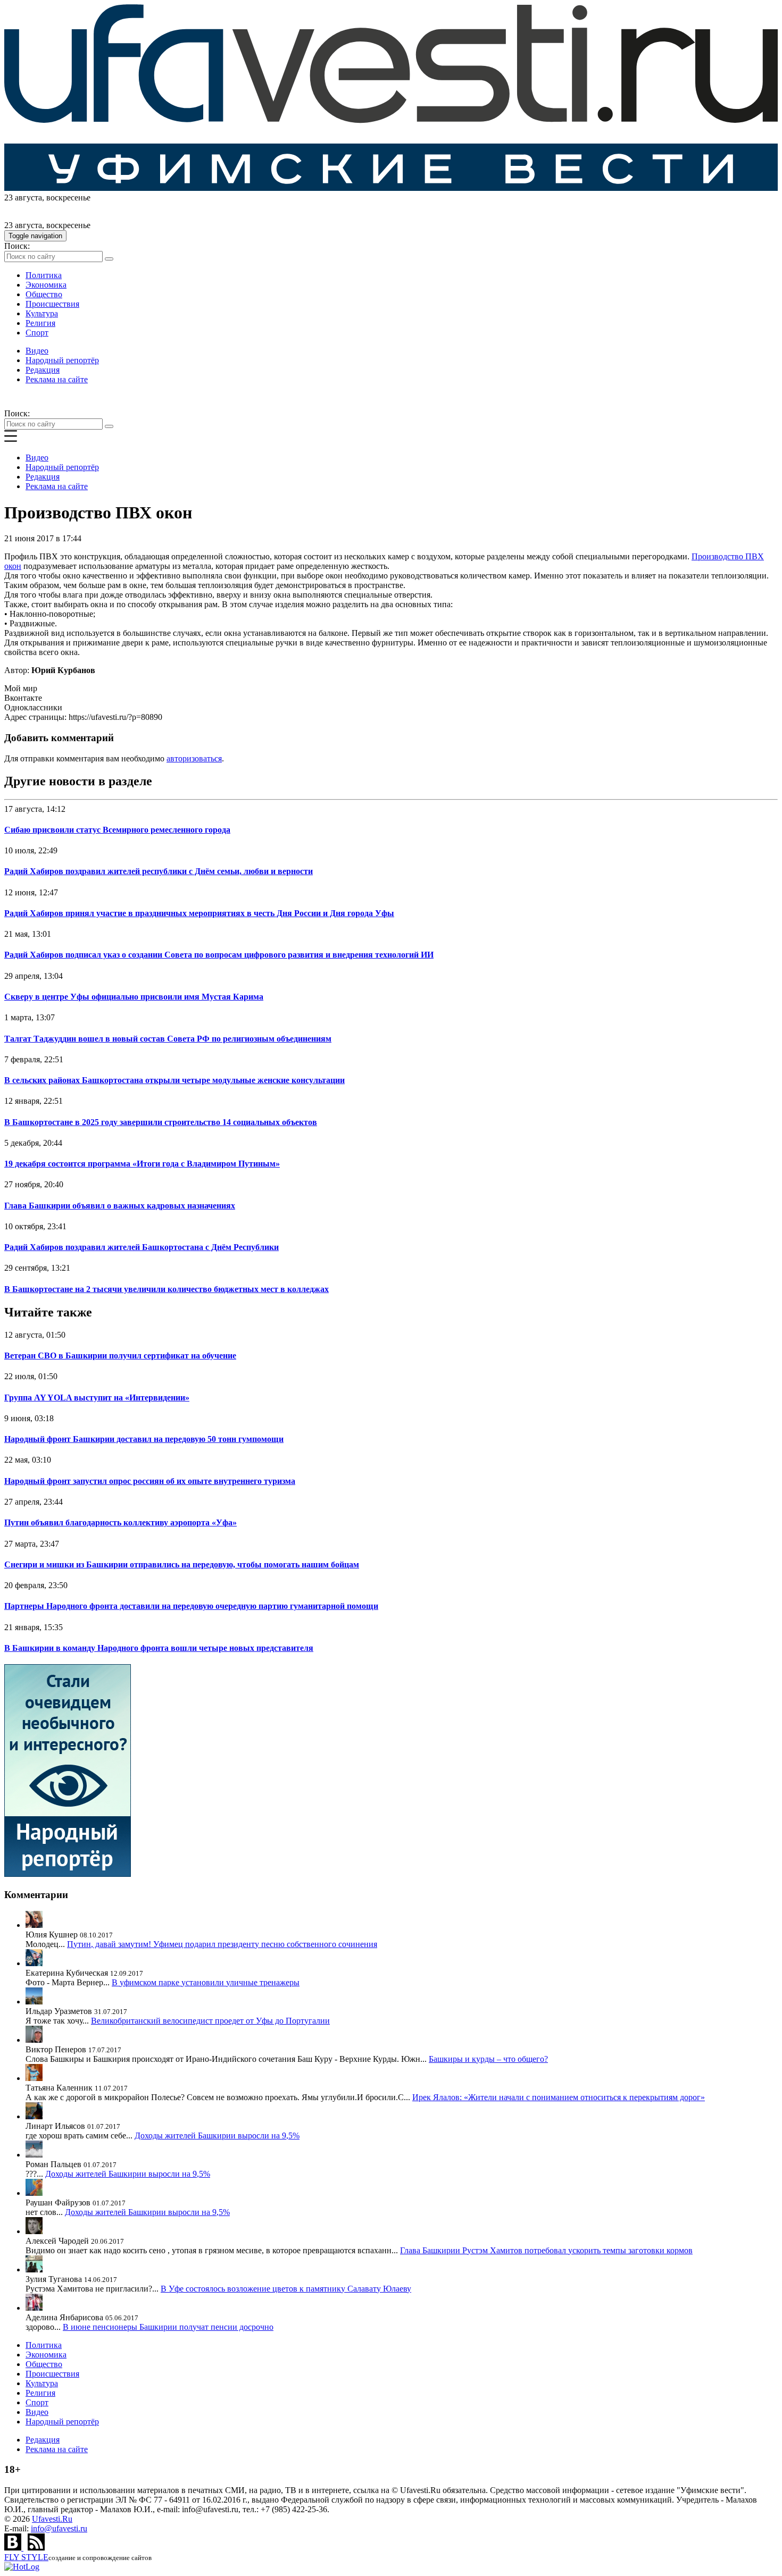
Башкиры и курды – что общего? (488, 2059)
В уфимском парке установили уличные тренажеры (206, 1982)
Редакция (43, 370)
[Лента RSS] (36, 2548)
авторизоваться (194, 758)
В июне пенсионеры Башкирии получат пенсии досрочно (168, 2327)
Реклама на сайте (57, 379)
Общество (44, 294)
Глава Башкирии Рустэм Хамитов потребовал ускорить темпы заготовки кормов (546, 2250)
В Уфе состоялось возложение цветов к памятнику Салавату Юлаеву (286, 2289)
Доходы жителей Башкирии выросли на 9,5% (217, 2136)
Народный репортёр (62, 360)
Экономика (46, 285)
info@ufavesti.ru (59, 2528)
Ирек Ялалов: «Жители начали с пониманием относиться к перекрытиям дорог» (559, 2097)
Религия (40, 323)
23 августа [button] (23, 198)
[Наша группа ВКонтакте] (14, 2548)
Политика (44, 275)
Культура (42, 313)
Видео (37, 351)
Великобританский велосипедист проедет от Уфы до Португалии (210, 2021)
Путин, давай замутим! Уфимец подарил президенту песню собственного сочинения (222, 1944)
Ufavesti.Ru (52, 2519)
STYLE (26, 2557)
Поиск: (17, 246)
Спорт (37, 333)
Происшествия (52, 304)
